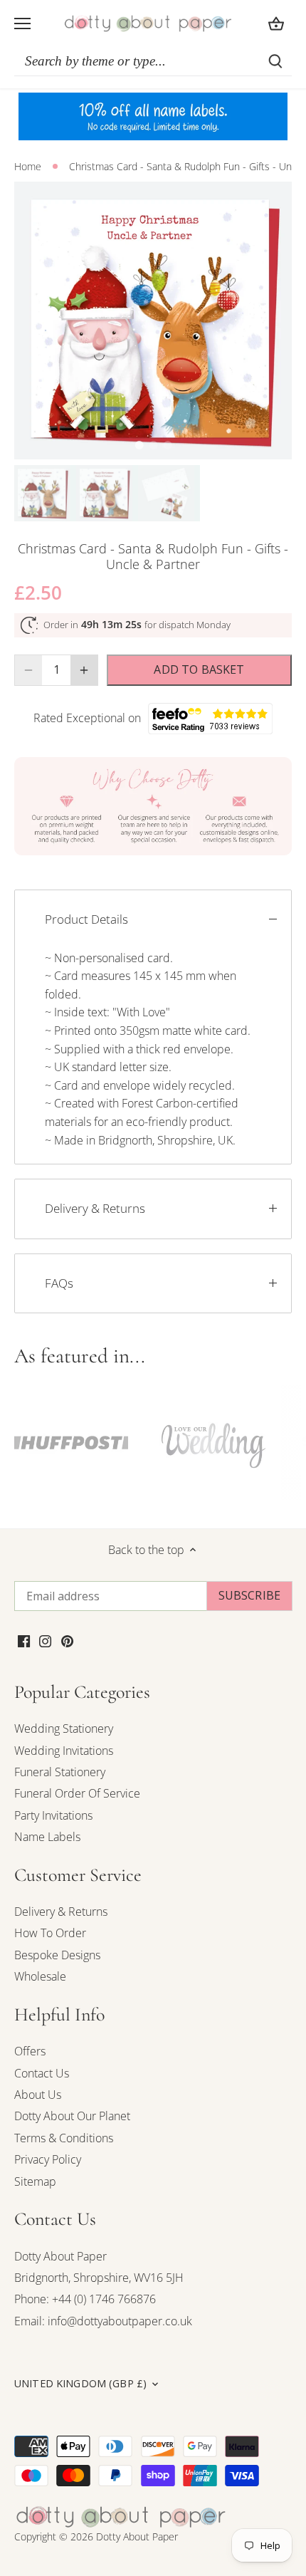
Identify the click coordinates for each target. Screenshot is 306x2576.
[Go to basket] (276, 23)
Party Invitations (53, 1815)
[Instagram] (45, 1639)
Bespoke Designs (57, 1955)
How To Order (50, 1933)
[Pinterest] (67, 1639)
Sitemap (35, 2181)
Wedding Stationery (64, 1728)
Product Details (86, 919)
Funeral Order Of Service (77, 1793)
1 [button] (139, 445)
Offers (30, 2051)
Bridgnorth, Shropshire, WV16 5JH (99, 2278)
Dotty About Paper (60, 2256)
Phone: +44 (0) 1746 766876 (85, 2299)
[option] (153, 320)
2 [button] (153, 445)
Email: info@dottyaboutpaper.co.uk (103, 2321)
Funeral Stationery (60, 1772)
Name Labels (47, 1837)
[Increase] (84, 670)
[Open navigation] (22, 24)
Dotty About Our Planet (72, 2116)
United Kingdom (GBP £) (80, 2384)
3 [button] (167, 445)
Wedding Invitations (64, 1751)
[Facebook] (24, 1639)
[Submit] (275, 61)
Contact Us (42, 2073)
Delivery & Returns (95, 1208)
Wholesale (40, 1976)
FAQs (59, 1283)
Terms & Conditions (64, 2138)
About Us (38, 2095)
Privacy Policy (48, 2159)
